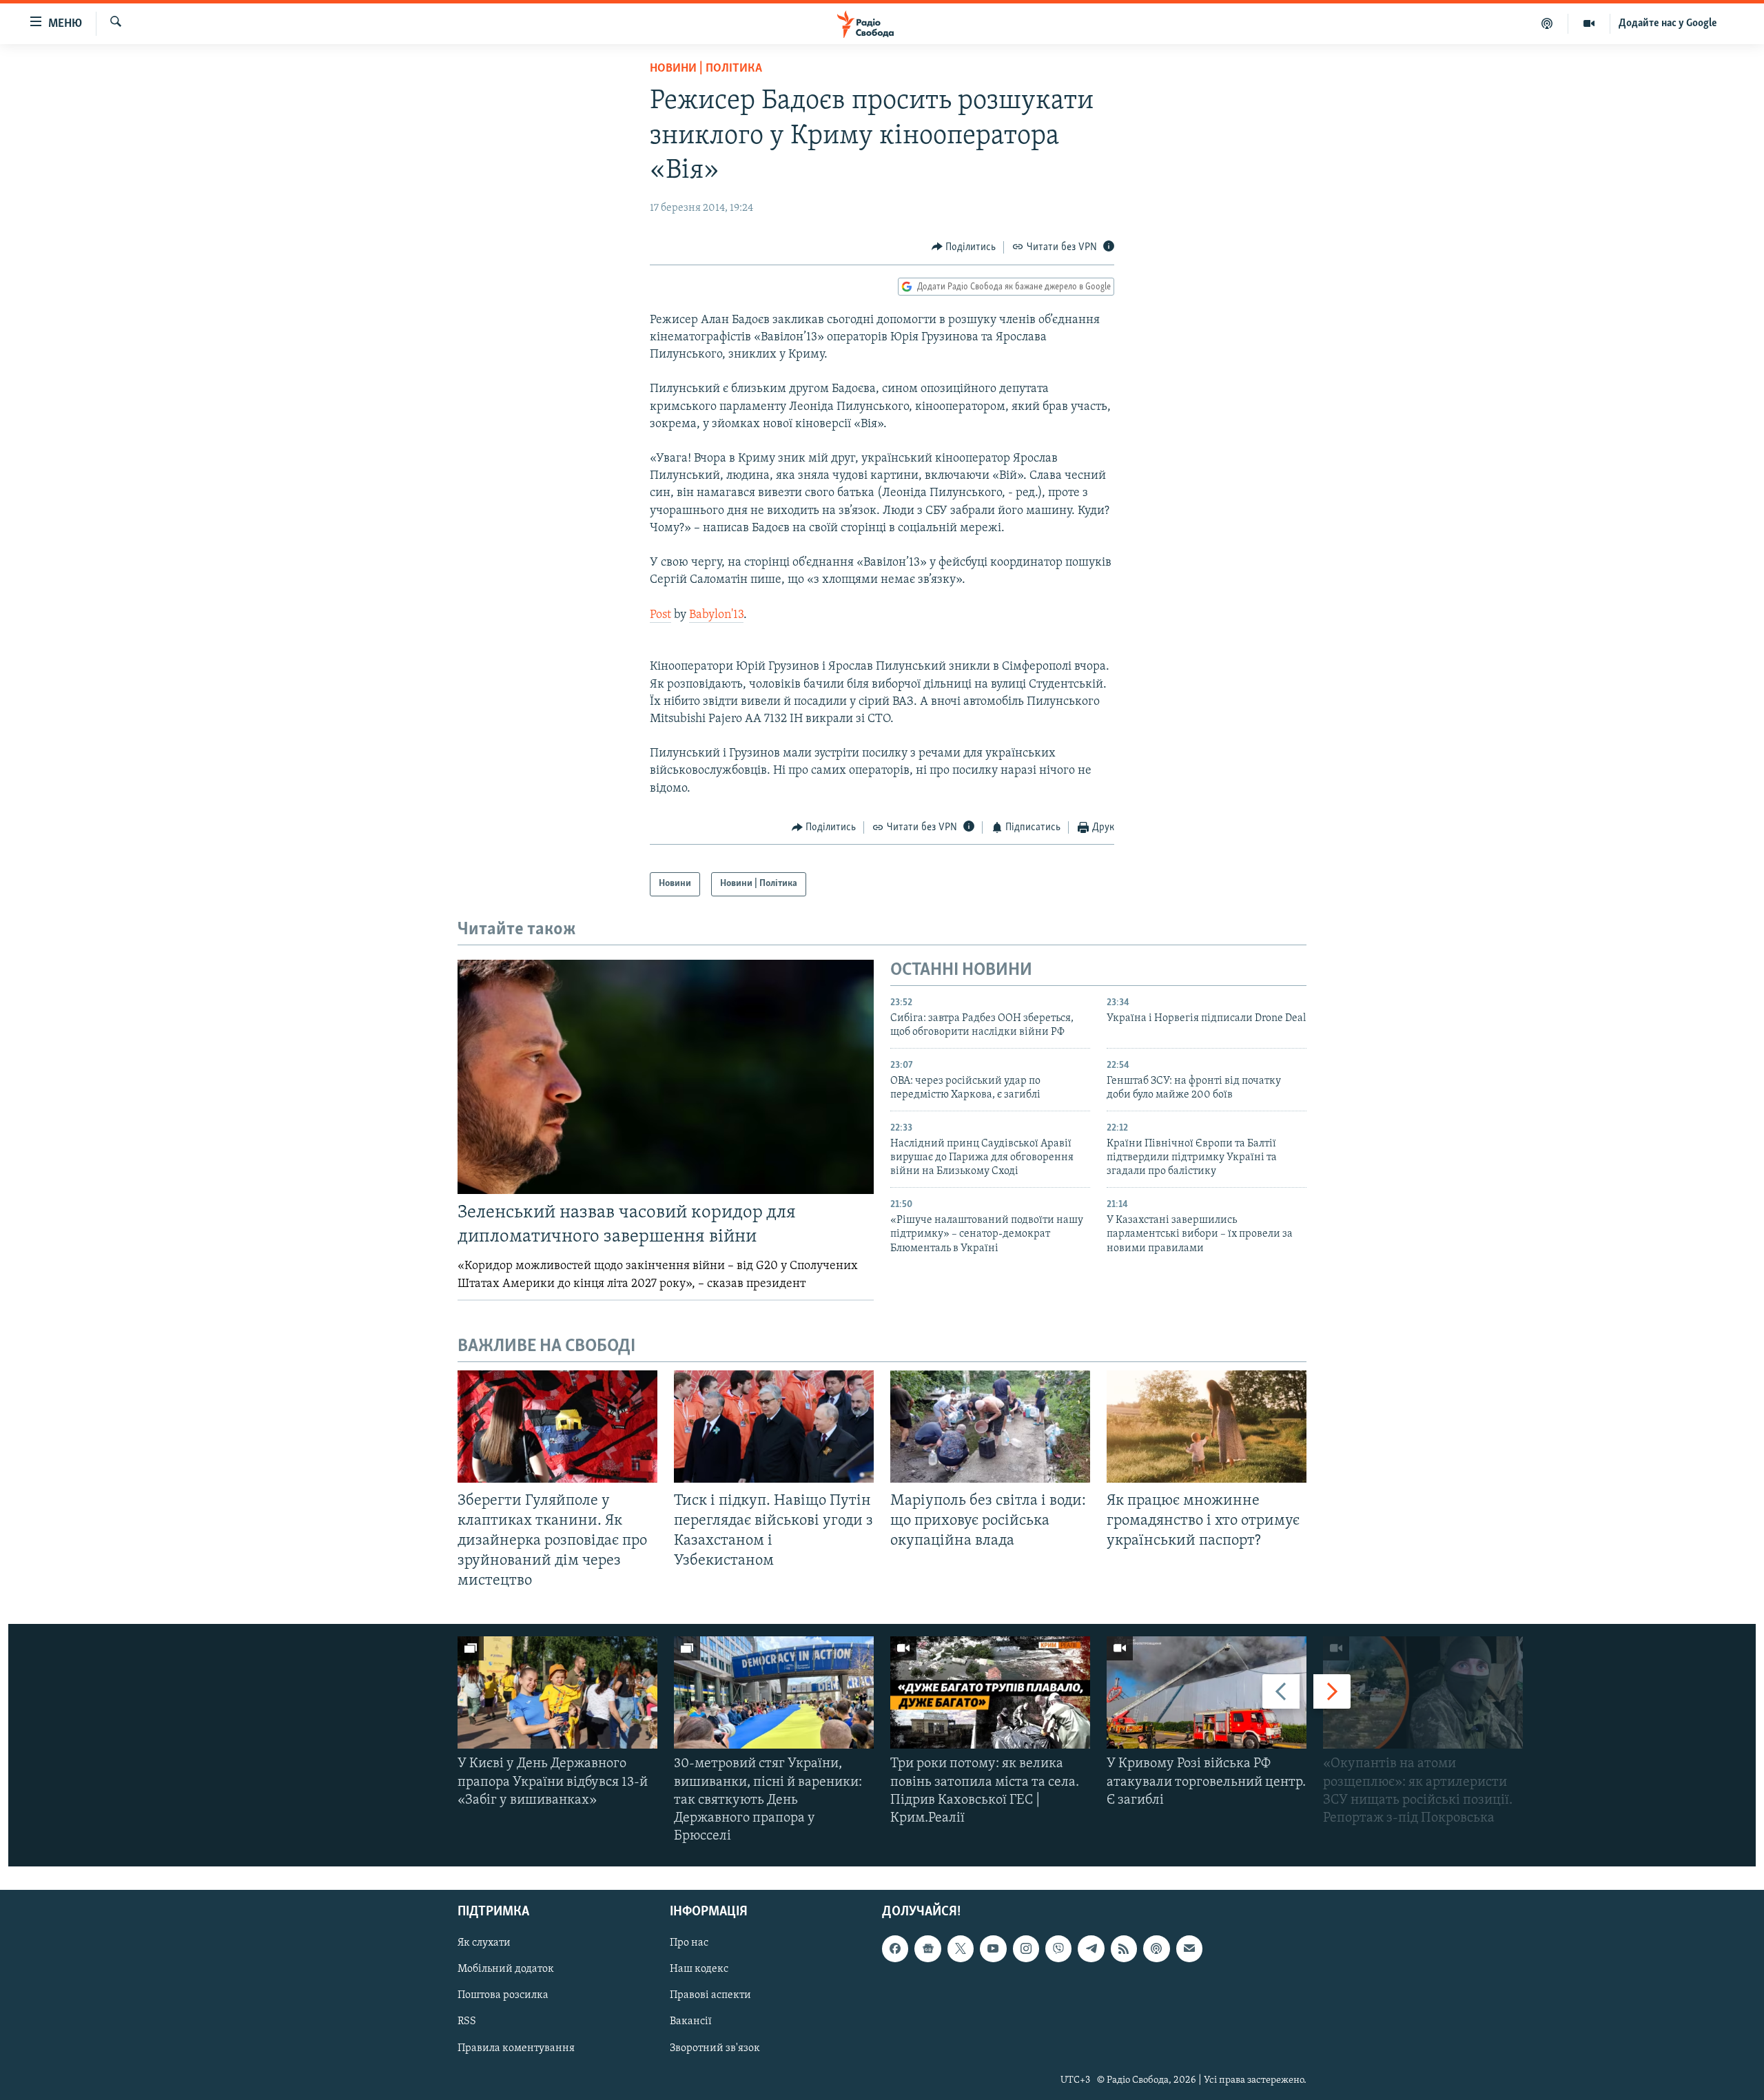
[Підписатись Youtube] (993, 1948)
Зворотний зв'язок (715, 2048)
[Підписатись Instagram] (1026, 1948)
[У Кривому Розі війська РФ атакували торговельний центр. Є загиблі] (1207, 1692)
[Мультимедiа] (1589, 23)
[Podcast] (1156, 1948)
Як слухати (484, 1943)
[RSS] (1124, 1948)
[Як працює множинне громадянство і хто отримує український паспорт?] (1207, 1427)
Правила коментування (516, 2048)
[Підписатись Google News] (927, 1948)
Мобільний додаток (506, 1969)
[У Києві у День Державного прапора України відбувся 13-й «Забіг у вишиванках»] (557, 1692)
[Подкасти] (1547, 23)
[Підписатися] (1189, 1948)
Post (660, 615)
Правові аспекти (710, 1995)
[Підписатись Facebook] (895, 1948)
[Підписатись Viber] (1058, 1948)
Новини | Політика (706, 69)
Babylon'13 (716, 615)
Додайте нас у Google (1668, 23)
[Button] (964, 247)
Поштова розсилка (503, 1995)
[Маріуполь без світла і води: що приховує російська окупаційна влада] (990, 1427)
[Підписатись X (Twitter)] (961, 1948)
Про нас (689, 1943)
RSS (467, 2021)
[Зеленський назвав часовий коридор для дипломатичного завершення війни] (666, 1077)
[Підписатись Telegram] (1091, 1948)
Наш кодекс (699, 1969)
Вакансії (691, 2021)
